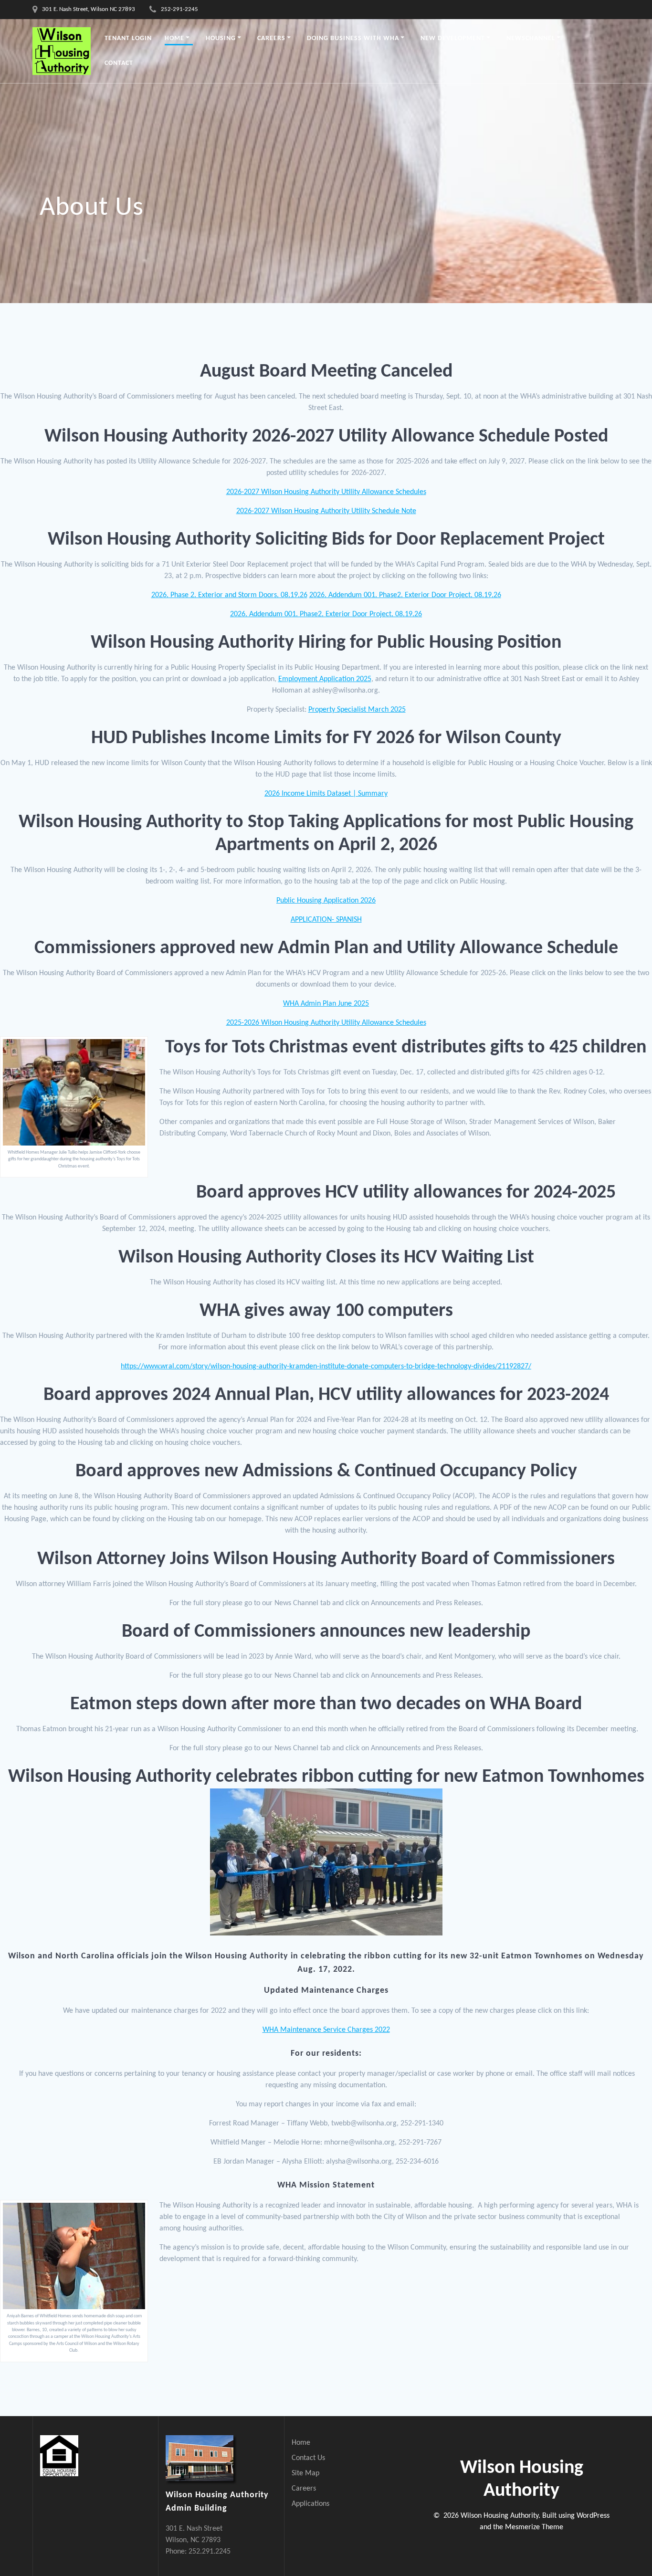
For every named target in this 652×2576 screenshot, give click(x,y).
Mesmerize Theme (534, 2527)
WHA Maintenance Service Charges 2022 (326, 2030)
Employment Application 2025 (325, 679)
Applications (310, 2504)
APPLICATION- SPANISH (326, 920)
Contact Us (308, 2458)
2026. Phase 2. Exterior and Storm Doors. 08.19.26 (229, 595)
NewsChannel (531, 38)
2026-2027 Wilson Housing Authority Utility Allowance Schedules (326, 492)
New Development (453, 38)
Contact (119, 63)
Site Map (305, 2473)
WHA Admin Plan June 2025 (326, 1004)
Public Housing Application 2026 (326, 901)
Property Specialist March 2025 (357, 710)
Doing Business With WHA (353, 38)
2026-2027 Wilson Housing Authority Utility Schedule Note (326, 511)
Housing (221, 38)
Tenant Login (128, 38)
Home (174, 38)
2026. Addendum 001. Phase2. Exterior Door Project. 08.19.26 (405, 595)
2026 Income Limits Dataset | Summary (326, 794)
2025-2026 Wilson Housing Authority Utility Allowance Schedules (326, 1023)
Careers (271, 38)
